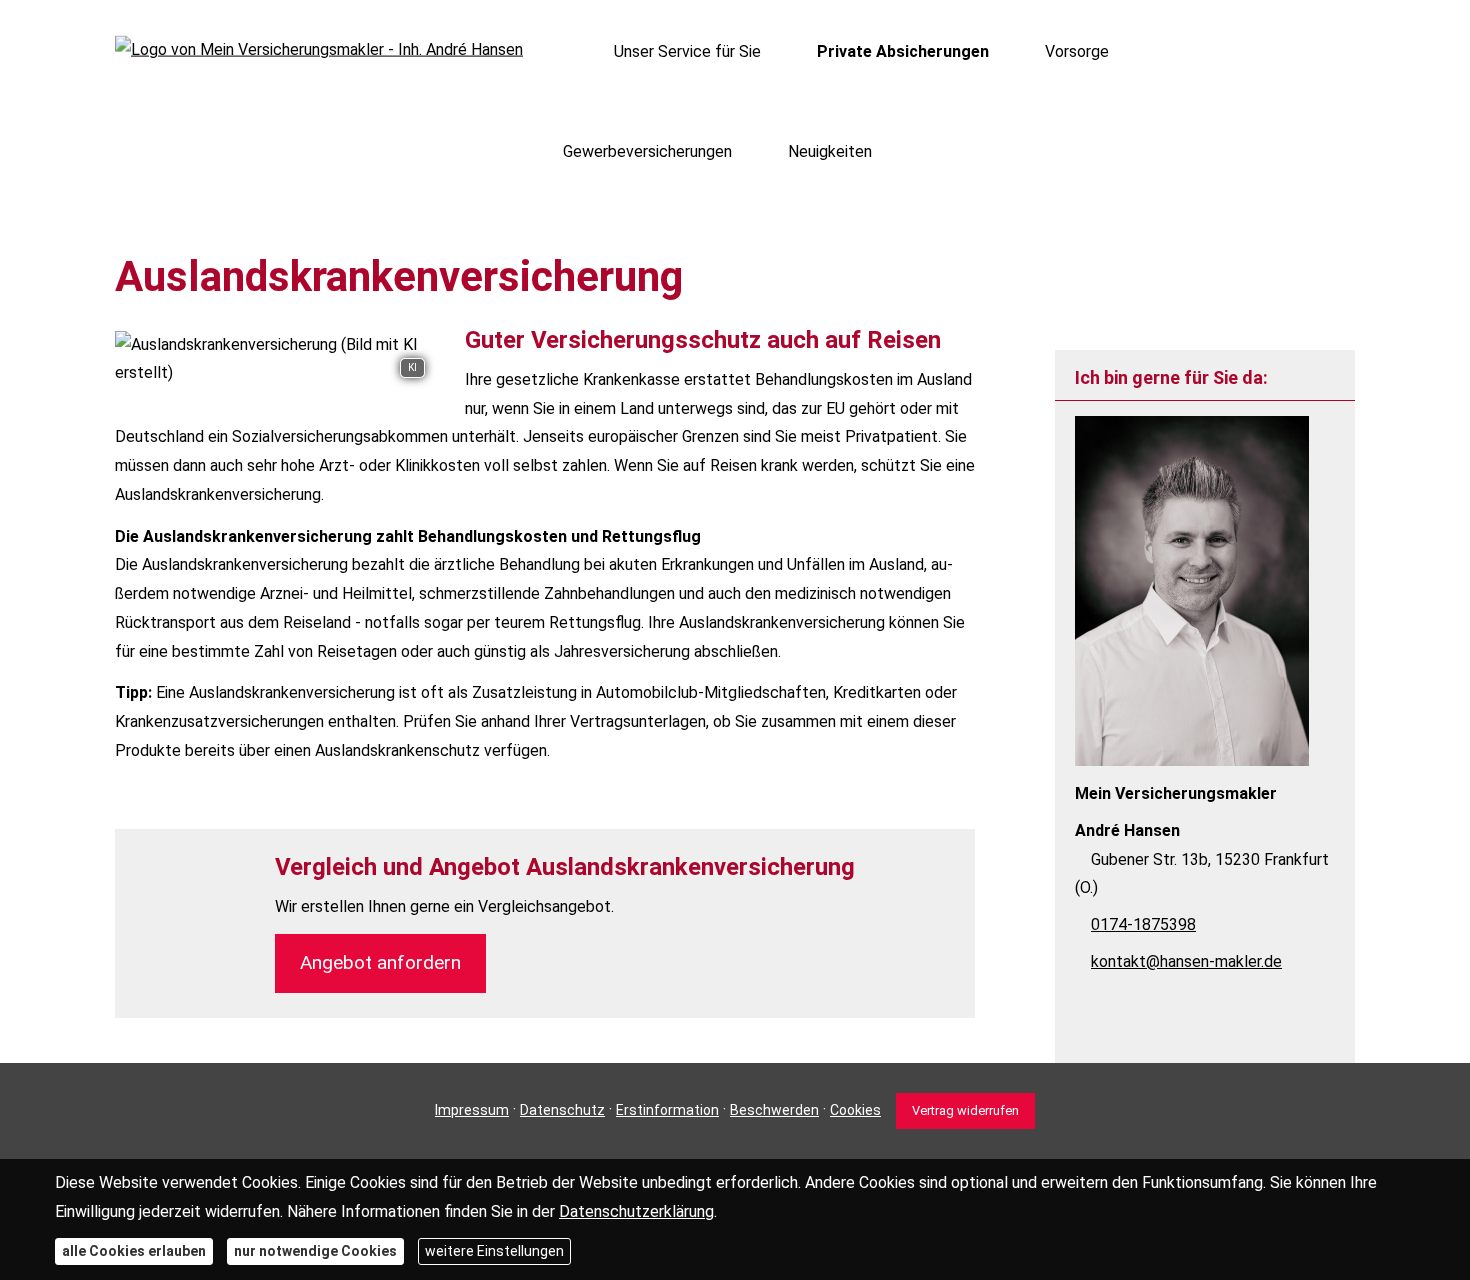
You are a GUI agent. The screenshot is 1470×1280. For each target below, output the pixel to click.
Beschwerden (774, 1110)
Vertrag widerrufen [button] (965, 1110)
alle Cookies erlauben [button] (134, 1250)
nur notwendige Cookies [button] (315, 1250)
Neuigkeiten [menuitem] (830, 151)
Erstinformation (667, 1110)
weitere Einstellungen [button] (494, 1250)
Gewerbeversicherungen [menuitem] (647, 151)
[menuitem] (568, 51)
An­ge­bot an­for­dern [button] (380, 962)
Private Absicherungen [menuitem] (903, 51)
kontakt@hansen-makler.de (1186, 961)
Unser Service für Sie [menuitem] (687, 51)
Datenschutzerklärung (636, 1210)
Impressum (472, 1110)
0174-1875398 (1143, 924)
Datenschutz (562, 1110)
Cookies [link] (855, 1110)
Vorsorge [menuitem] (1077, 51)
